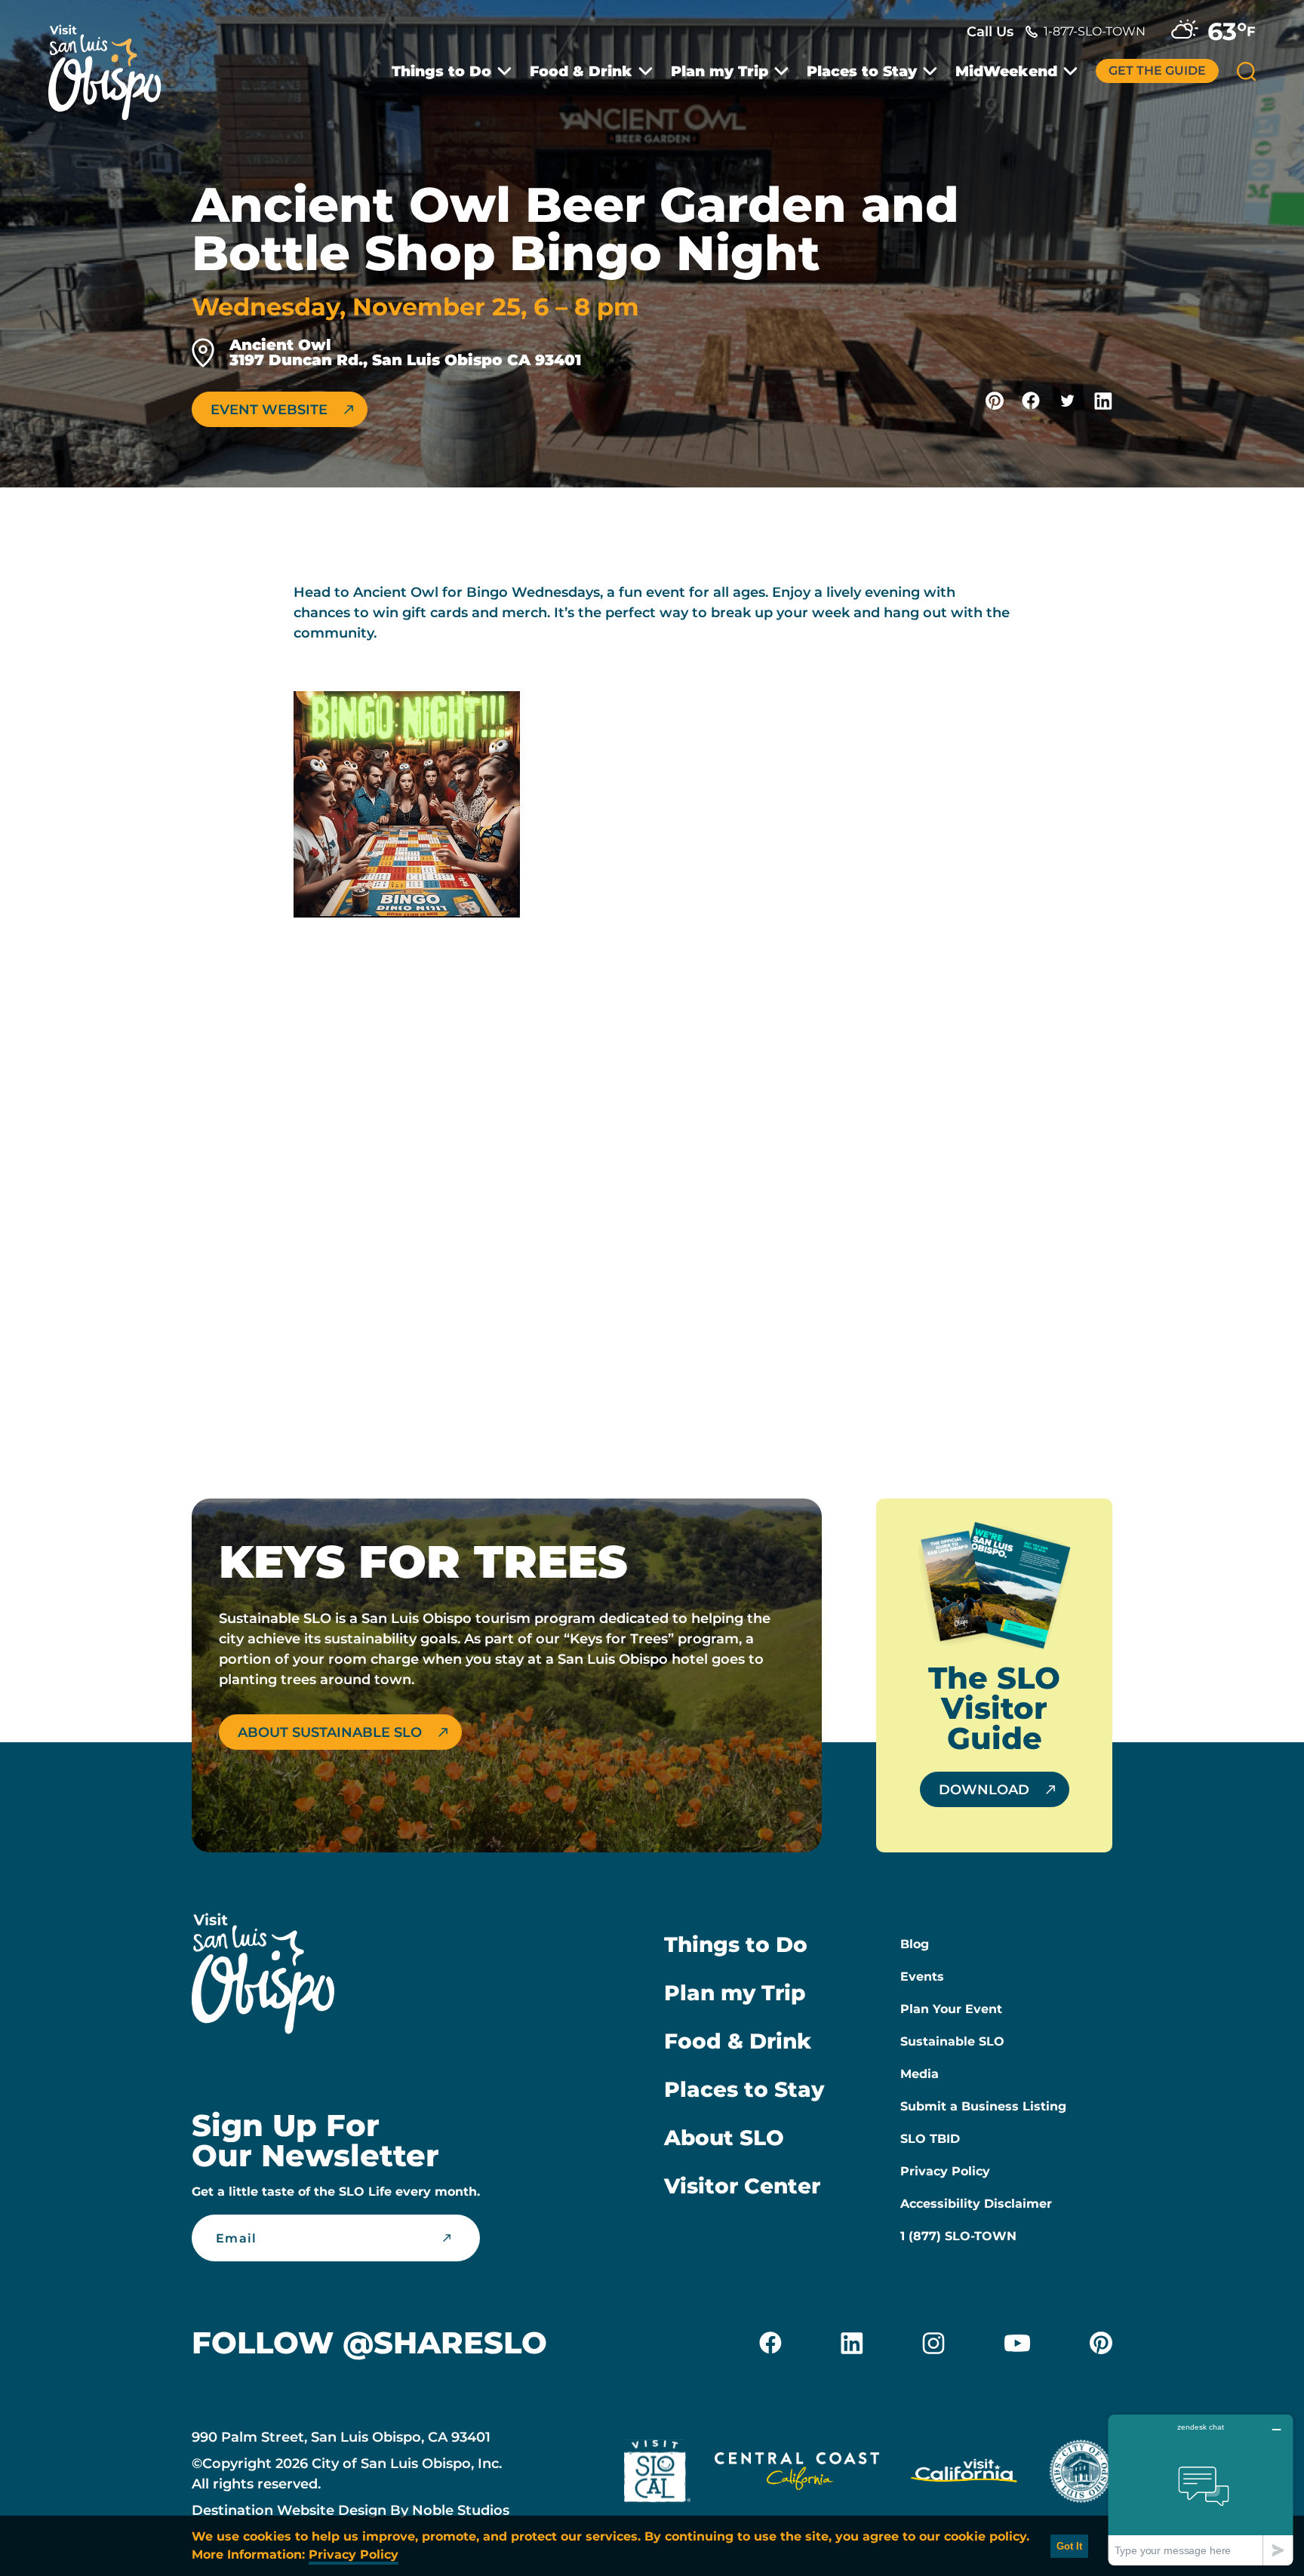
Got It (1069, 2546)
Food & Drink (581, 71)
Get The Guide (1157, 71)
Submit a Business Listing (983, 2106)
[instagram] (933, 2343)
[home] (112, 63)
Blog (915, 1944)
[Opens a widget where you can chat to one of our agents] (1201, 2490)
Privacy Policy (945, 2171)
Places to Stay (862, 71)
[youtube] (1017, 2343)
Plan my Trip (720, 71)
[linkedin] (852, 2343)
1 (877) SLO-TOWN (958, 2236)
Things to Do (441, 71)
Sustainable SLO (952, 2041)
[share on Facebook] (1031, 401)
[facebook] (770, 2343)
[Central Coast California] (797, 2474)
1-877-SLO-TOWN (1095, 31)
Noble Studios (461, 2510)
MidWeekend (1006, 71)
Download (984, 1790)
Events (922, 1977)
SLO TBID (930, 2139)
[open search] (1246, 71)
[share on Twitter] (1067, 401)
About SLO (724, 2138)
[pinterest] (1101, 2343)
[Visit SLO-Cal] (657, 2474)
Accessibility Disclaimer (976, 2204)
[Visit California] (964, 2474)
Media (920, 2074)
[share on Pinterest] (995, 401)
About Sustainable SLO (330, 1732)
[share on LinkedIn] (1103, 401)
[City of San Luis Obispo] (1081, 2474)
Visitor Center (742, 2186)
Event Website (269, 410)
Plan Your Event (951, 2009)
